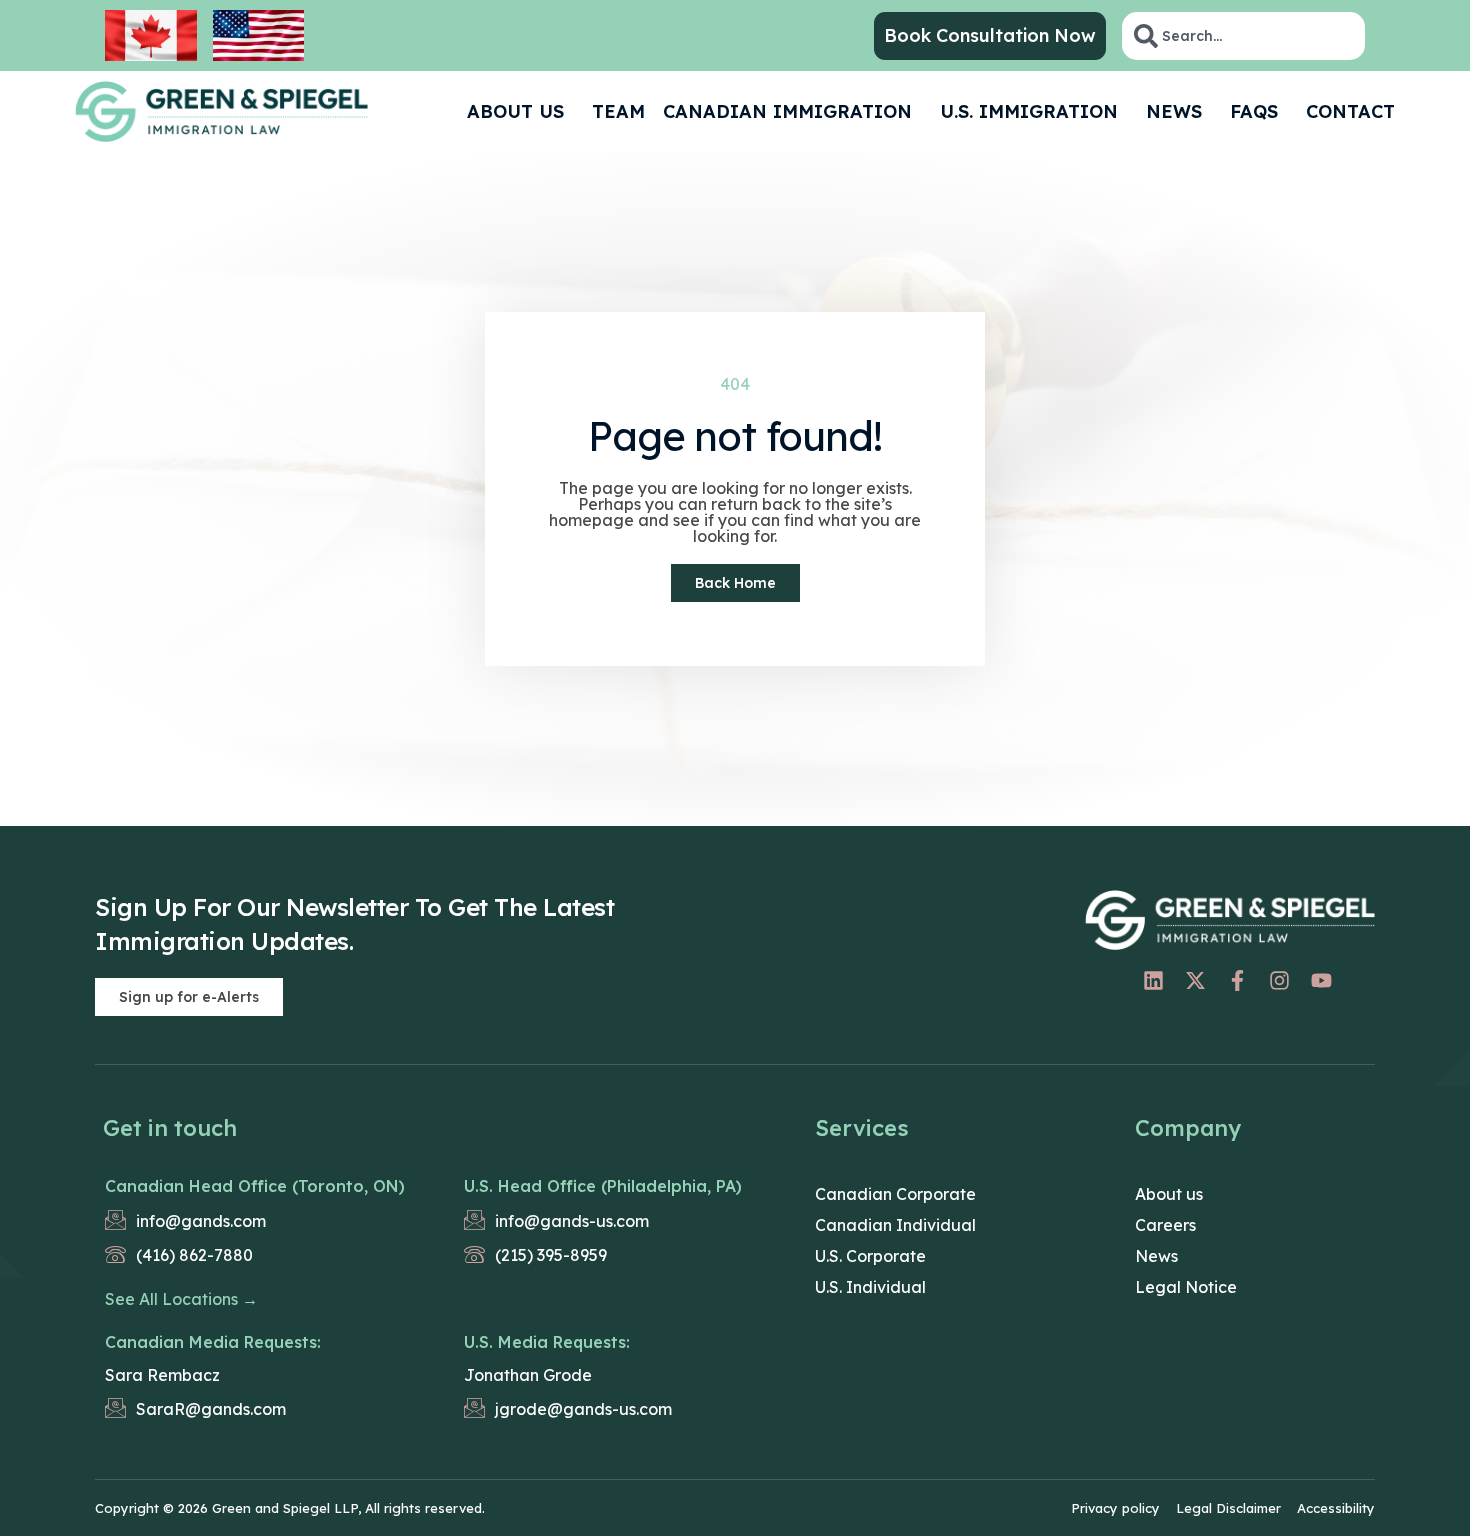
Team (618, 111)
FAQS (1254, 111)
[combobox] (1243, 36)
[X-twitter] (1195, 981)
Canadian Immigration (787, 111)
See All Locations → (181, 1299)
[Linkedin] (1153, 981)
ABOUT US (515, 111)
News (1174, 111)
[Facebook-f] (1237, 981)
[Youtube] (1321, 981)
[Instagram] (1279, 981)
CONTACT (1350, 111)
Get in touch (170, 1128)
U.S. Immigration (1029, 111)
